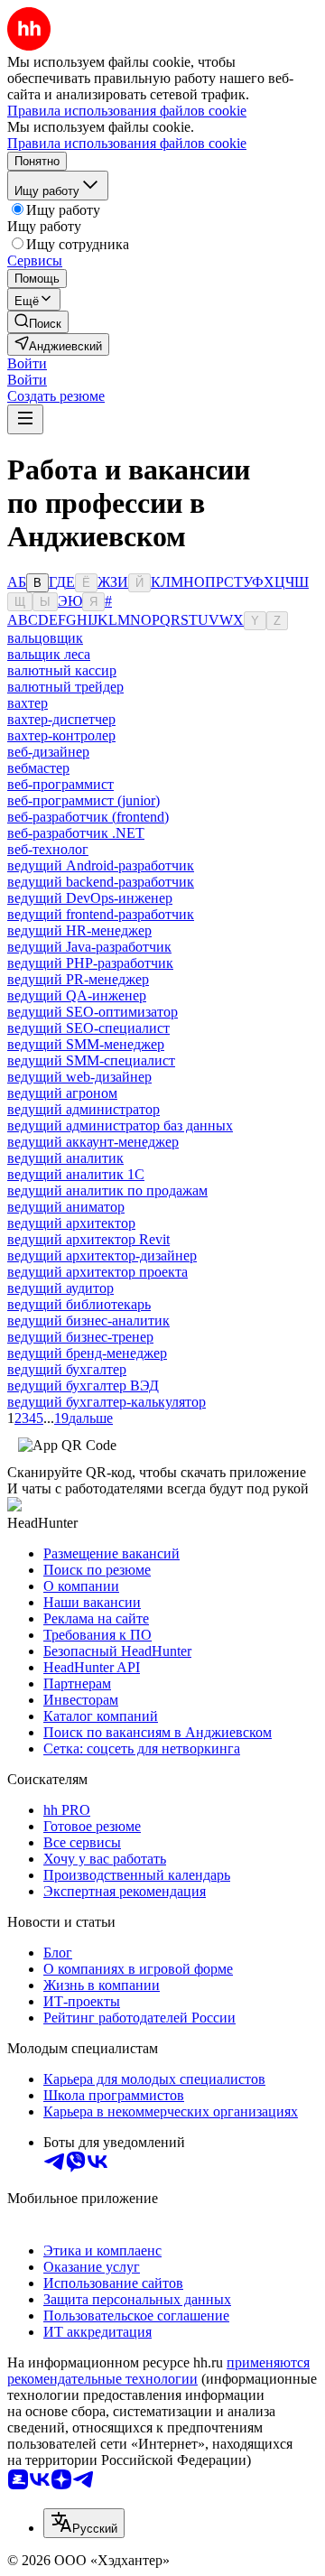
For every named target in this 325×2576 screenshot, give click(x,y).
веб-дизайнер (48, 752)
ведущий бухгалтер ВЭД (83, 1386)
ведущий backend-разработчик (101, 882)
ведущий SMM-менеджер (86, 1044)
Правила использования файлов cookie (127, 143)
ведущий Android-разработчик (101, 865)
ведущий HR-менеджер (79, 930)
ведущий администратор (84, 1109)
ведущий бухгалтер (67, 1369)
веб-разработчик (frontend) (88, 817)
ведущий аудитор (60, 1288)
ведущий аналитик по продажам (107, 1190)
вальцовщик (45, 638)
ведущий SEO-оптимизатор (93, 1012)
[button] (27, 363)
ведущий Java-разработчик (89, 947)
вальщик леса (49, 654)
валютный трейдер (65, 687)
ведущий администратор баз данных (120, 1125)
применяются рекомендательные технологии (158, 2371)
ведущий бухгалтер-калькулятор (107, 1402)
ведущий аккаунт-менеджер (93, 1142)
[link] (38, 322)
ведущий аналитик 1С (76, 1174)
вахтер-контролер (61, 735)
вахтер (28, 703)
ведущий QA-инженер (77, 995)
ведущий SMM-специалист (91, 1060)
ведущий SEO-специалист (88, 1028)
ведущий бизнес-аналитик (88, 1321)
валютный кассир (62, 670)
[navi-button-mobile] (25, 419)
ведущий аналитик (65, 1158)
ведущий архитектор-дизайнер (102, 1255)
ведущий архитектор (71, 1223)
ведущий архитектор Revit (88, 1239)
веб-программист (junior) (84, 800)
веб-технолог (48, 849)
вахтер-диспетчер (61, 719)
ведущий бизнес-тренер (80, 1337)
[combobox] (84, 2523)
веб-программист (60, 784)
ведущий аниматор (66, 1207)
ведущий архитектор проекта (97, 1272)
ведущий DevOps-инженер (90, 898)
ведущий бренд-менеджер (87, 1353)
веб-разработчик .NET (76, 833)
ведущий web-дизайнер (79, 1077)
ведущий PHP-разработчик (90, 963)
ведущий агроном (62, 1093)
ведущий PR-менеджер (78, 979)
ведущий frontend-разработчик (101, 914)
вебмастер (38, 768)
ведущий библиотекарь (79, 1304)
